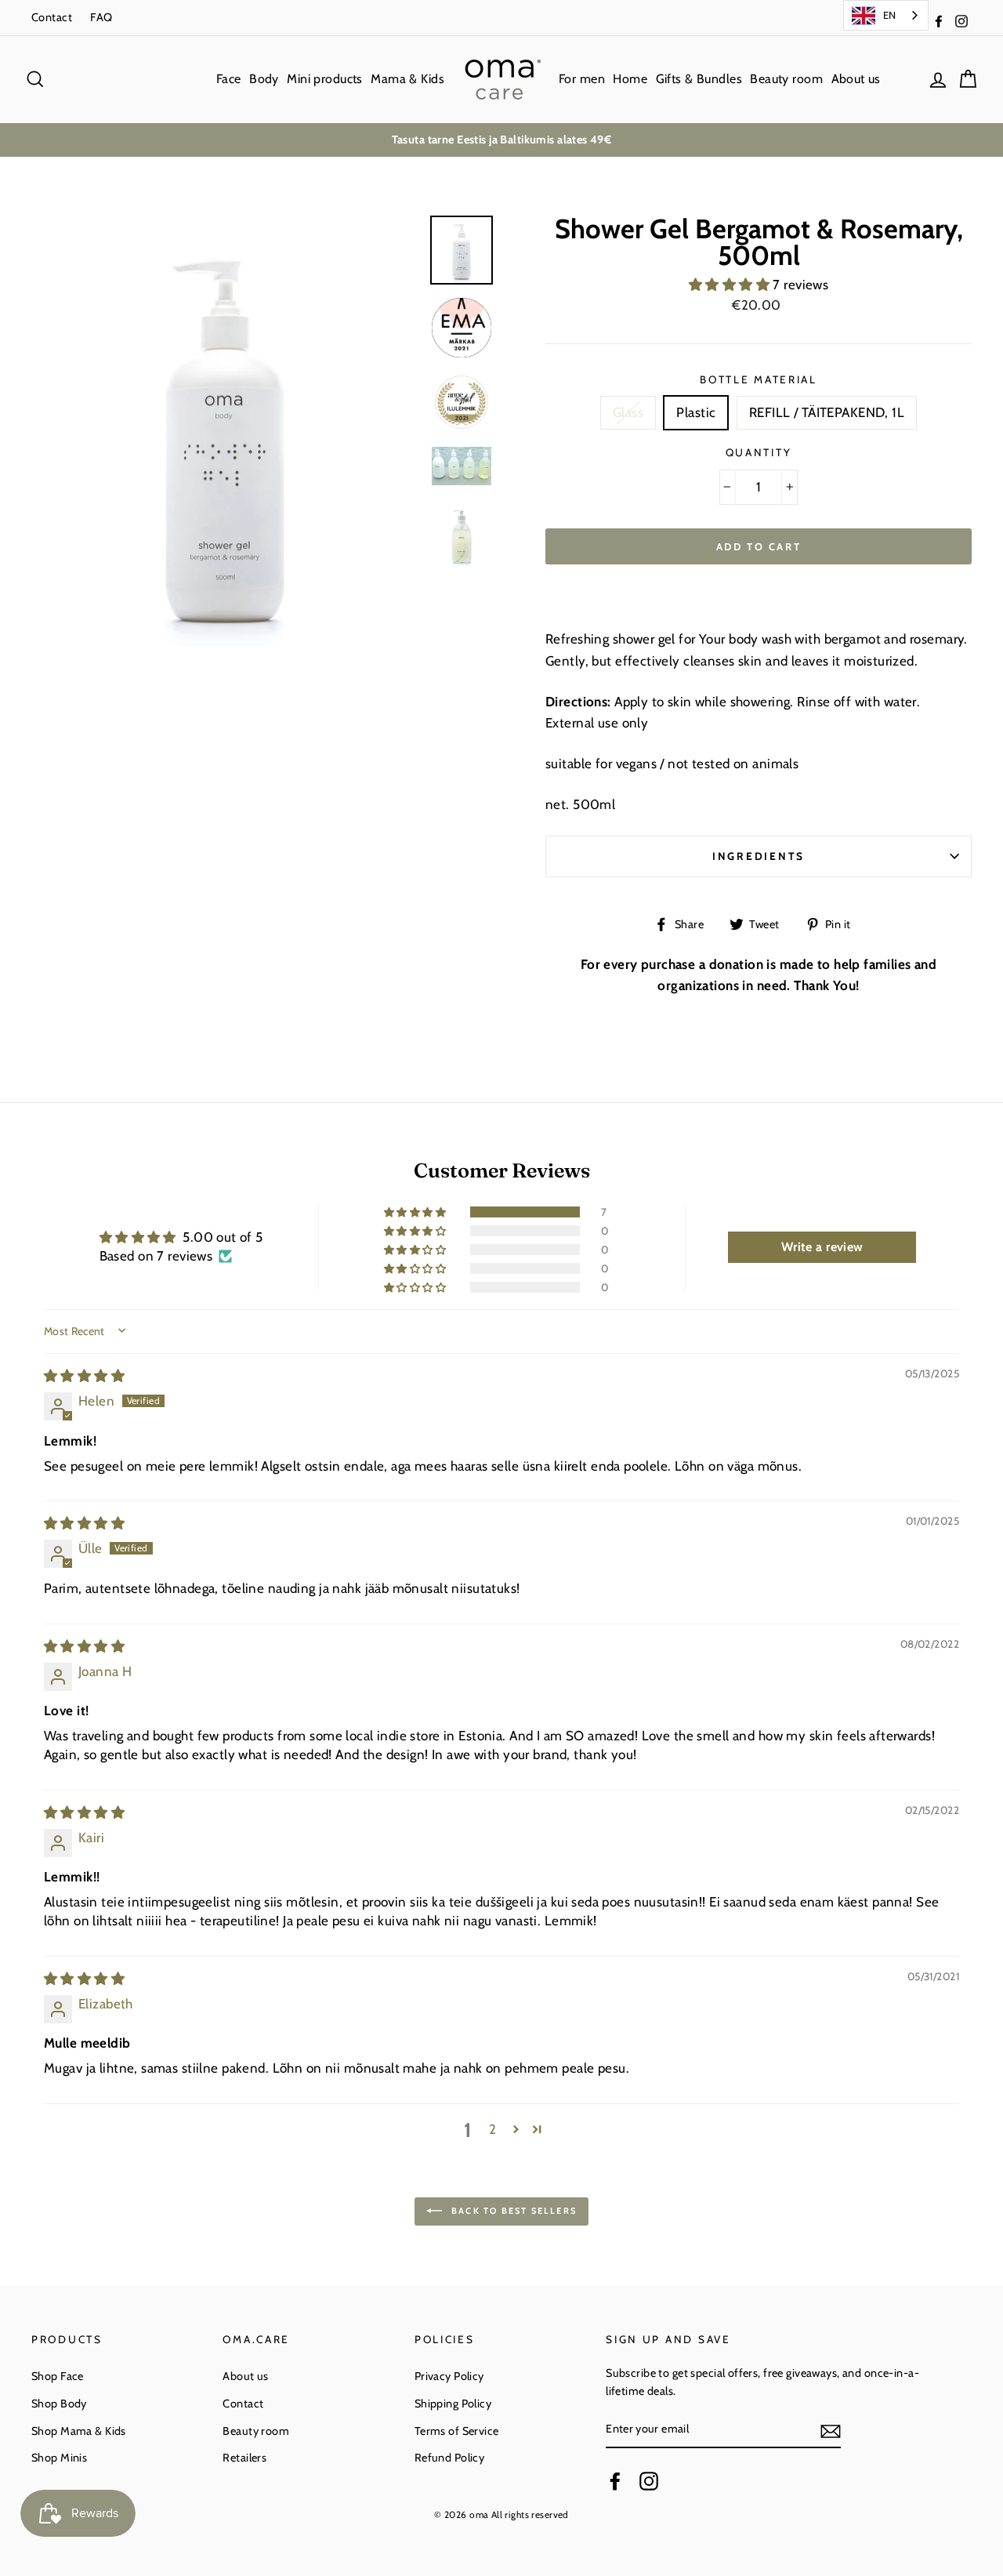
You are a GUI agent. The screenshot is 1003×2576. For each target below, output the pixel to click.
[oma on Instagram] (649, 2481)
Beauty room (786, 79)
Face (229, 79)
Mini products (325, 79)
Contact (52, 17)
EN (890, 15)
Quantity (759, 452)
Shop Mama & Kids (79, 2431)
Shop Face (58, 2376)
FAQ (101, 17)
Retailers (244, 2458)
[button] (731, 285)
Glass (628, 412)
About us (856, 79)
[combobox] (886, 15)
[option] (501, 140)
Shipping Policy (453, 2404)
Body (264, 79)
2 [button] (492, 2129)
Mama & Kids (407, 79)
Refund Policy (450, 2458)
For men (582, 79)
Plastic (696, 412)
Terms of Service (457, 2431)
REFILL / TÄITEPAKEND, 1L (827, 412)
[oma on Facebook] (615, 2481)
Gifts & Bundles (699, 79)
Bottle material (759, 379)
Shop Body (59, 2404)
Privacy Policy (449, 2376)
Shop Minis (59, 2458)
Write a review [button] (822, 1247)
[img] (84, 1376)
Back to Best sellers (512, 2211)
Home (630, 79)
